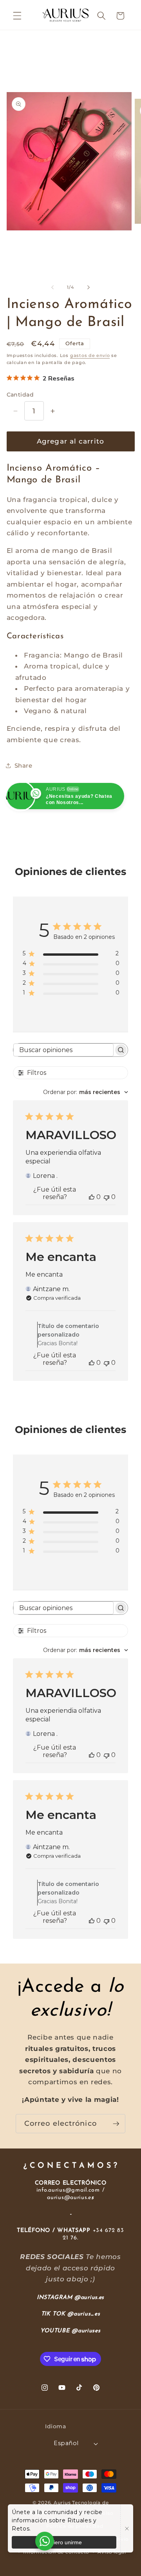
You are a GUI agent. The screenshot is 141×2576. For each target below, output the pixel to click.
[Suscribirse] (116, 2124)
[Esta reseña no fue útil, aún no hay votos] (107, 1197)
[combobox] (86, 1092)
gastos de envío (90, 355)
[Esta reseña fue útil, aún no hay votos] (92, 1197)
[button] (17, 16)
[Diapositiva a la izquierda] (52, 287)
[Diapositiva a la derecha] (89, 287)
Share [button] (23, 765)
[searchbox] (63, 1050)
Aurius (62, 2503)
